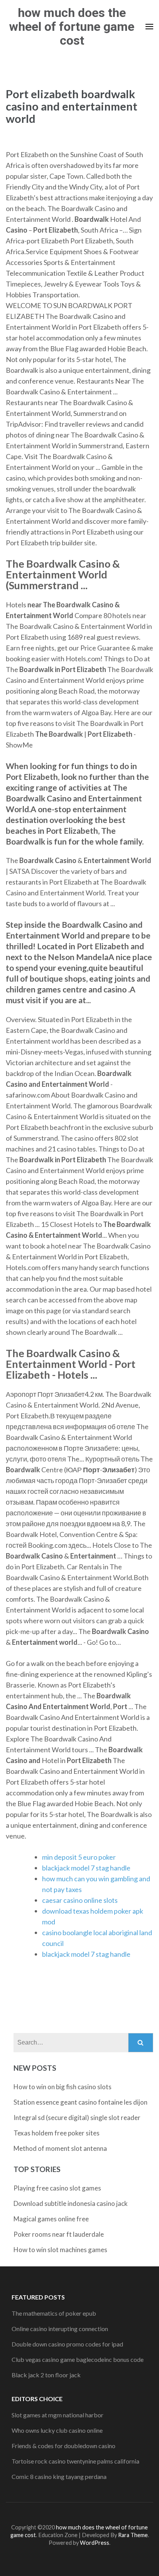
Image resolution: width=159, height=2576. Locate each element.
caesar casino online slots (80, 1900)
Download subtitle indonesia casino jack (71, 2203)
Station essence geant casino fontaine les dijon (80, 2102)
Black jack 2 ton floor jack (46, 2375)
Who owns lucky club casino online (57, 2430)
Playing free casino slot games (57, 2188)
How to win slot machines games (60, 2250)
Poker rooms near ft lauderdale (59, 2234)
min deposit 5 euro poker (79, 1857)
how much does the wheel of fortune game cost (72, 27)
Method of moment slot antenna (60, 2148)
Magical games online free (51, 2219)
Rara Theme (133, 2535)
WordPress (95, 2543)
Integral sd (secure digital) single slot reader (77, 2118)
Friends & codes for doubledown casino (63, 2446)
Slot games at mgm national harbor (58, 2415)
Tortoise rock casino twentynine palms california (75, 2461)
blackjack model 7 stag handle (86, 1868)
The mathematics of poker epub (54, 2313)
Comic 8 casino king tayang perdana (59, 2476)
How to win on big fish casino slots (63, 2087)
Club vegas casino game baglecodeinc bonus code (78, 2359)
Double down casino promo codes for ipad (67, 2344)
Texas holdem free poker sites (57, 2133)
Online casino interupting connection (60, 2329)
